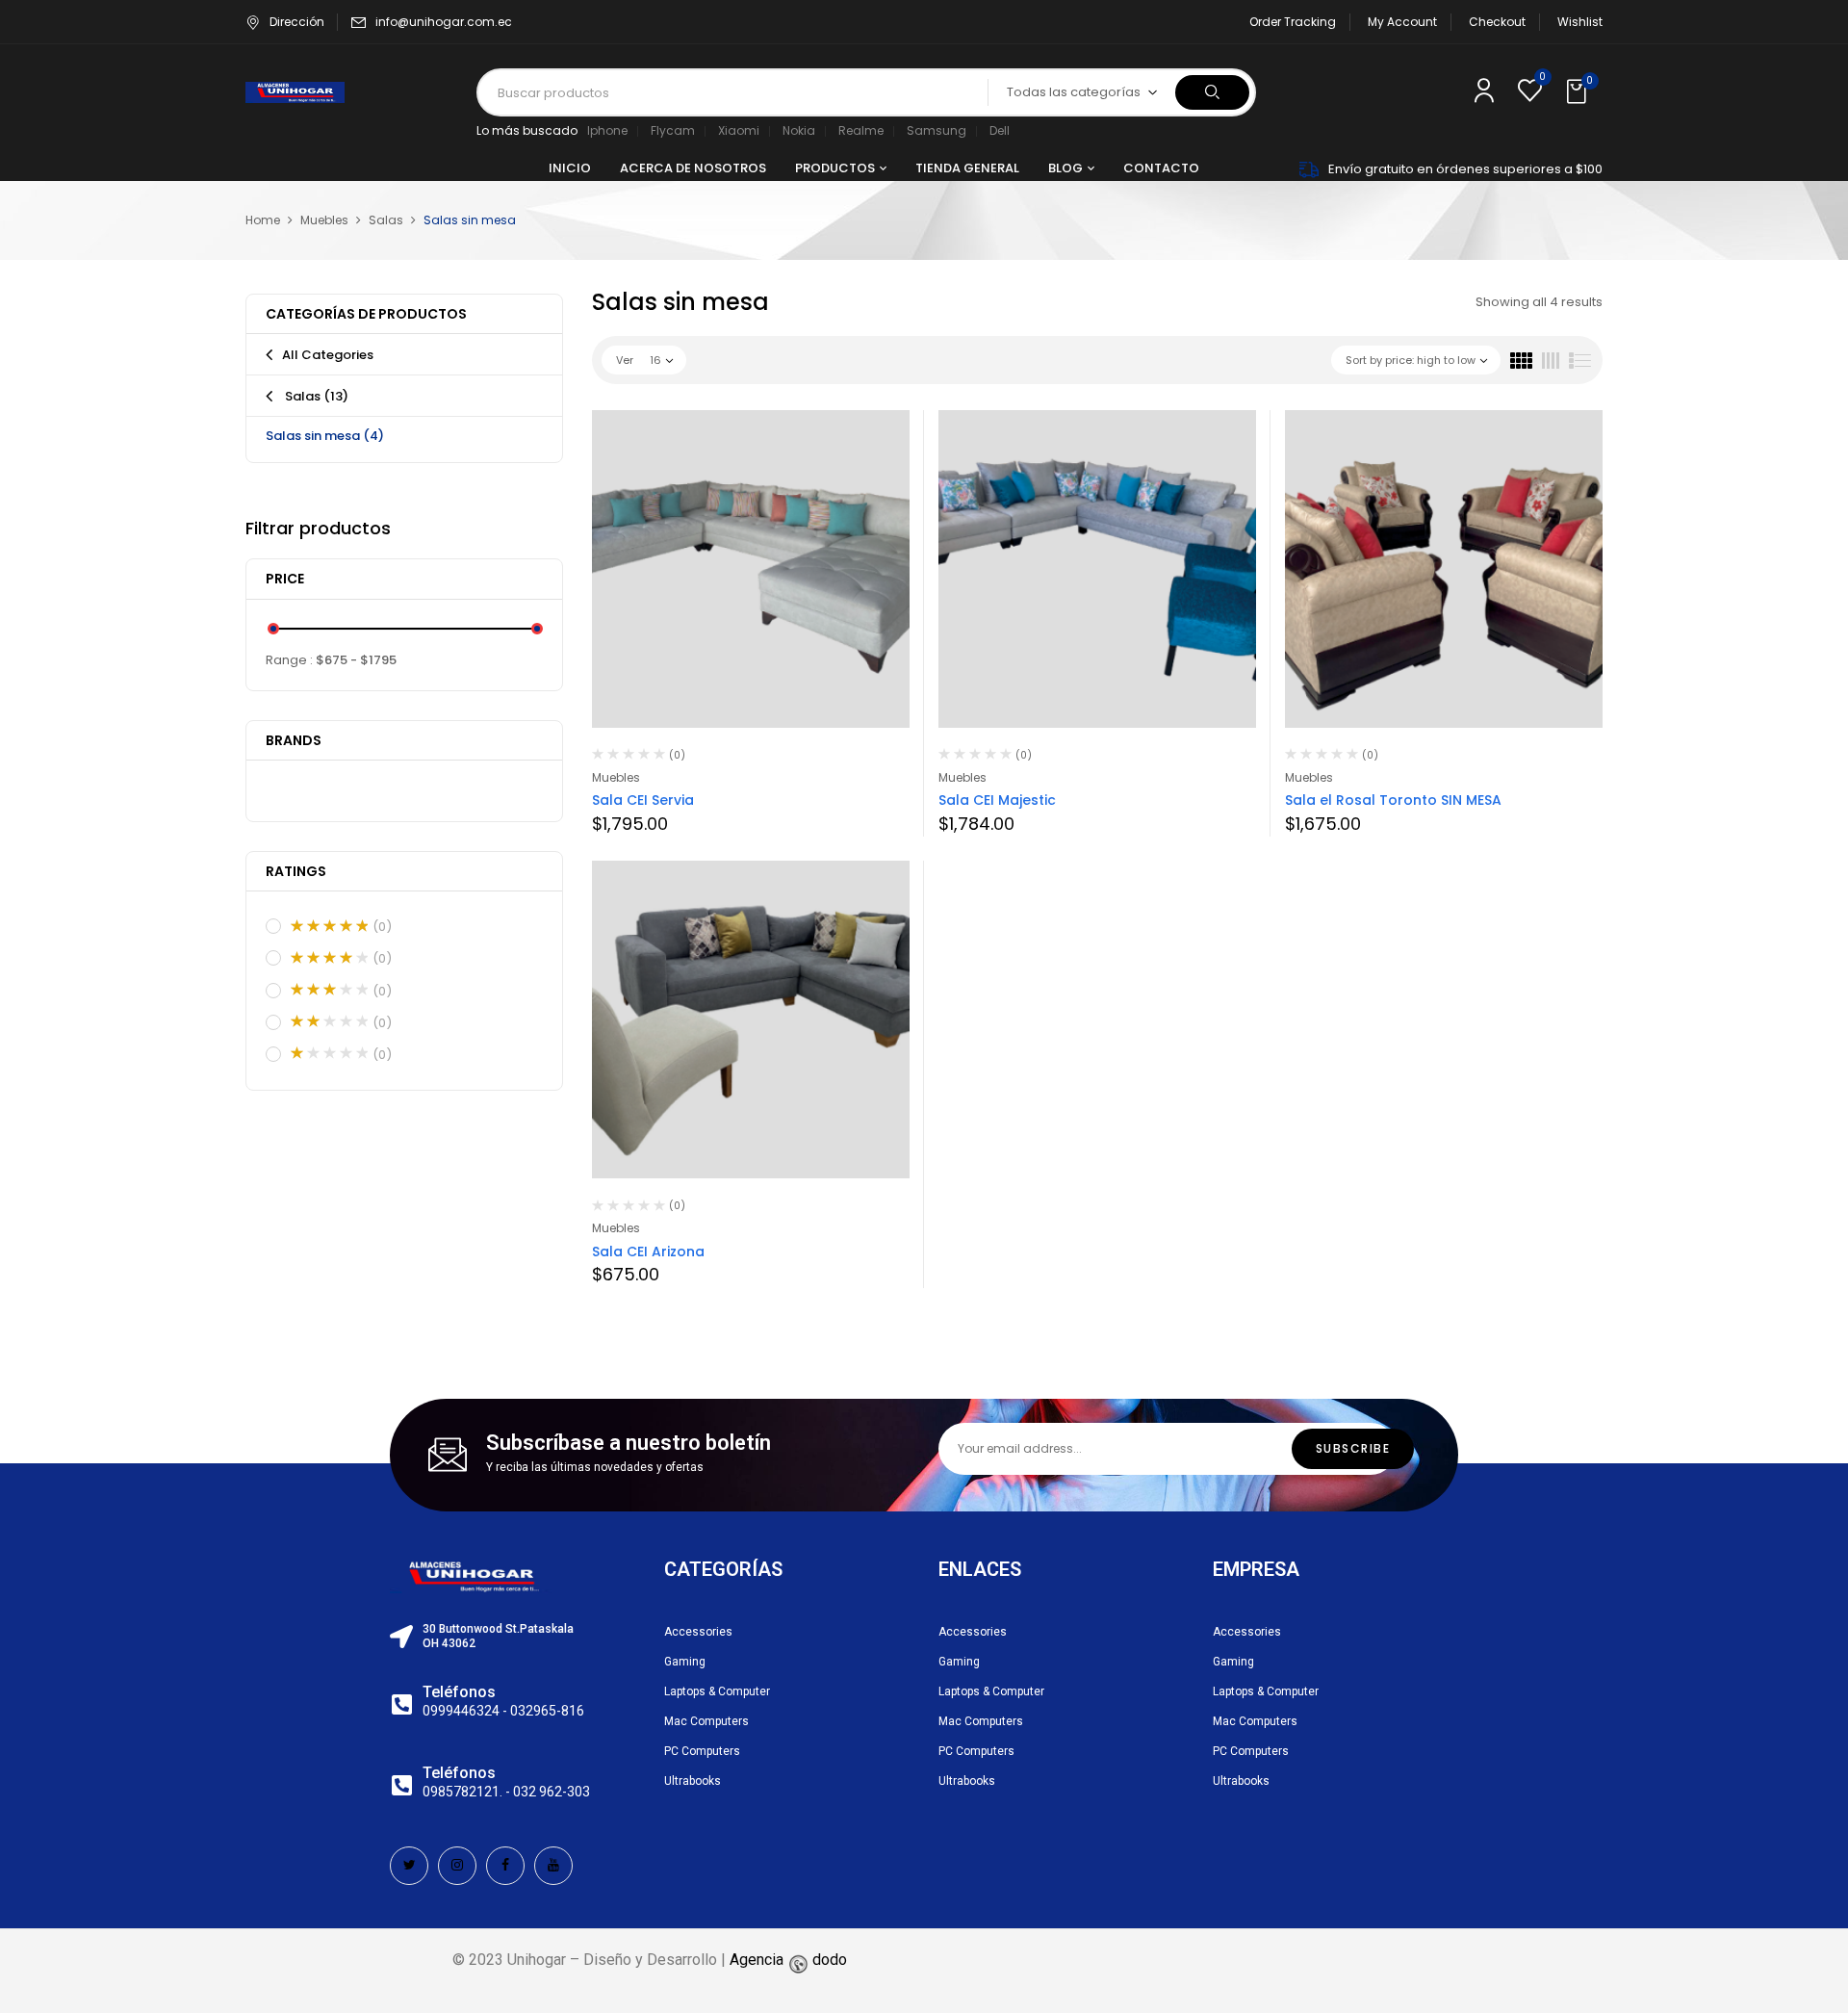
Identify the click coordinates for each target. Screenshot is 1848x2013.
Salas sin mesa (325, 436)
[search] (1212, 92)
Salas (386, 220)
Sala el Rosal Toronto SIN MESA (1393, 800)
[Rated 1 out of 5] (329, 1053)
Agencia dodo (788, 1960)
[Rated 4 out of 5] (329, 958)
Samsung (937, 130)
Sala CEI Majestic (997, 800)
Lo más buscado (527, 130)
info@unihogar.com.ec (444, 22)
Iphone (607, 130)
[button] (1578, 92)
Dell (1000, 130)
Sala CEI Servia (643, 800)
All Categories (328, 355)
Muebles (324, 220)
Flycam (673, 130)
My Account (1402, 22)
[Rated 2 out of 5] (329, 1021)
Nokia (799, 130)
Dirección (297, 22)
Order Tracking (1293, 22)
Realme (861, 130)
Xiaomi (739, 130)
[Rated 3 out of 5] (329, 990)
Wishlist (1580, 22)
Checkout (1497, 22)
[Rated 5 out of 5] (329, 926)
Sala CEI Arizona (648, 1252)
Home (263, 220)
